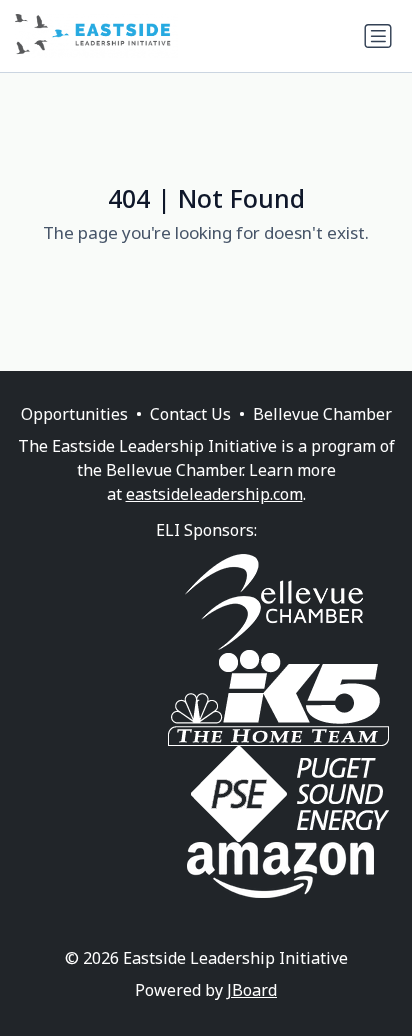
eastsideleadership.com (214, 494)
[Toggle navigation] (378, 36)
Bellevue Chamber (322, 414)
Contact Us (190, 414)
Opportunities (74, 414)
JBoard (252, 990)
